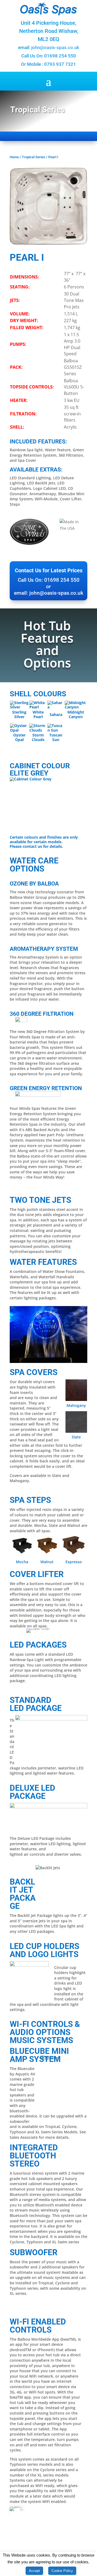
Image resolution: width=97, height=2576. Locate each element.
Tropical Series (34, 157)
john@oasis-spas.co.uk (55, 47)
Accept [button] (34, 2571)
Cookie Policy (62, 2571)
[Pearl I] (48, 243)
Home (14, 157)
